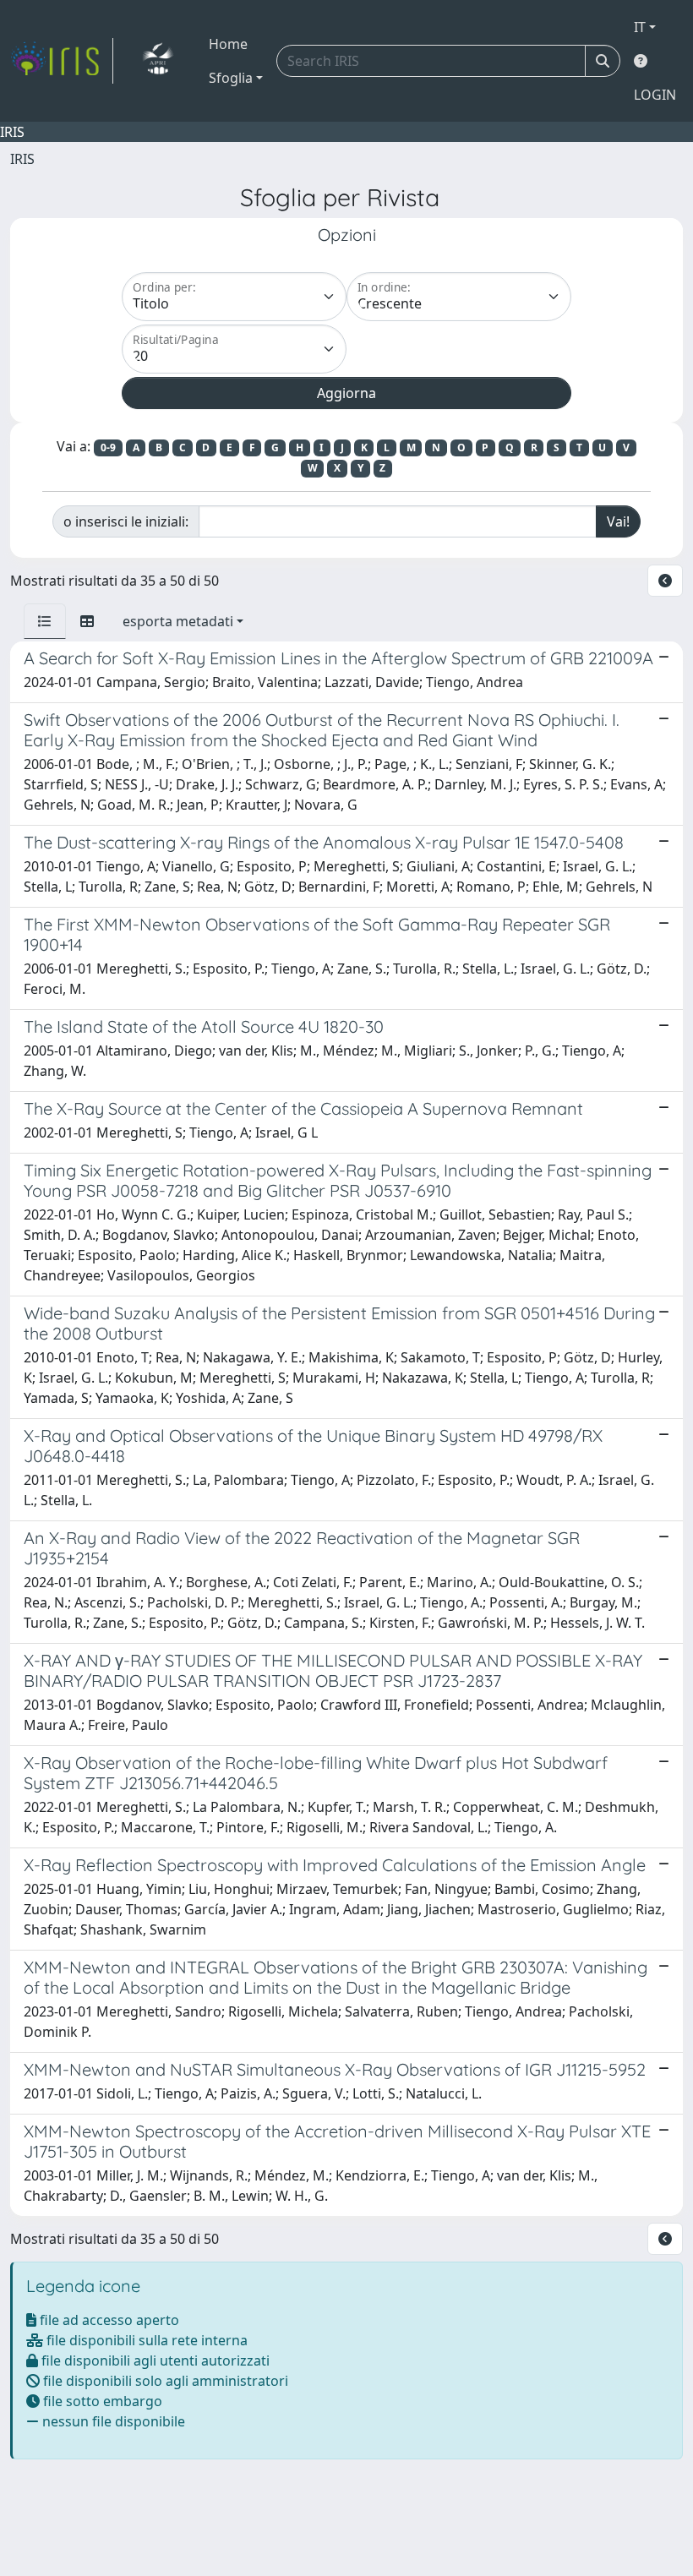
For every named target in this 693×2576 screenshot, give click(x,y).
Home (228, 44)
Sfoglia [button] (231, 78)
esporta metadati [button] (178, 621)
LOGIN (655, 95)
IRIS (22, 159)
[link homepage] (62, 61)
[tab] (45, 621)
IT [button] (640, 27)
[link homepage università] (158, 61)
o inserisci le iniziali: (126, 521)
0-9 (108, 448)
